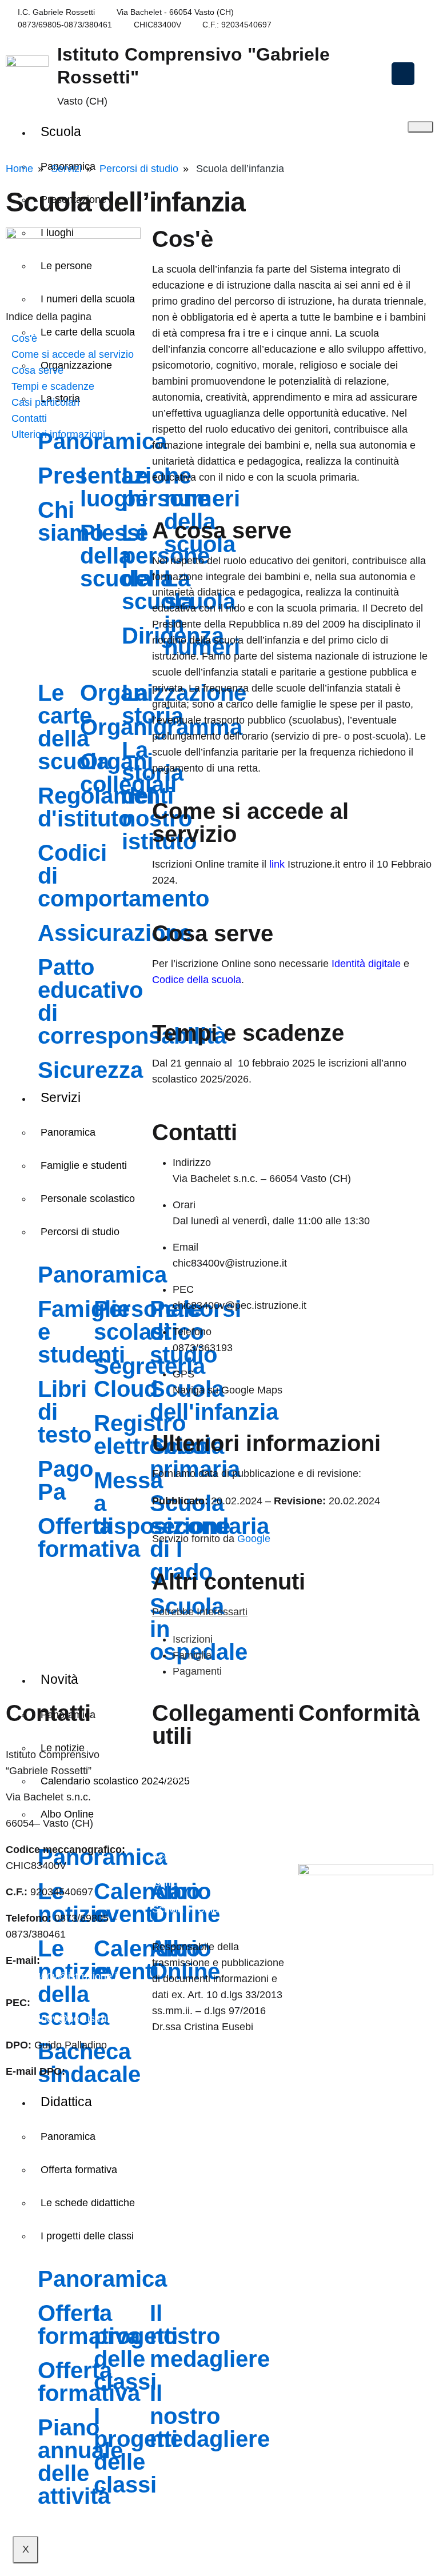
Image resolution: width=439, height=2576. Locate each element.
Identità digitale (366, 964)
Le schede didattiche (88, 2203)
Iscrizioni (193, 1639)
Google (254, 1539)
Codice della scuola (197, 980)
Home (19, 169)
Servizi (66, 169)
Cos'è (24, 338)
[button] (403, 74)
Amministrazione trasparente (217, 1804)
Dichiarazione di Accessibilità (364, 1781)
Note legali (323, 1807)
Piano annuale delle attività (80, 2462)
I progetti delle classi (87, 2236)
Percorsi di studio (139, 169)
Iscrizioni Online (188, 1883)
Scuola (61, 131)
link (277, 864)
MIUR (165, 1830)
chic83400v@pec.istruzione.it (73, 2019)
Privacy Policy (330, 1755)
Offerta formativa (79, 2170)
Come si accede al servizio (73, 354)
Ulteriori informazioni (58, 434)
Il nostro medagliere (210, 2336)
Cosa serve (37, 370)
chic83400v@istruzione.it (300, 12)
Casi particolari (45, 402)
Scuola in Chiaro (190, 1909)
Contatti (29, 418)
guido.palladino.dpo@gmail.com (79, 2087)
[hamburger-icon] (420, 127)
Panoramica (68, 2136)
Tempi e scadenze (53, 386)
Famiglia (192, 1655)
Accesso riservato (339, 1834)
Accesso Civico (187, 1856)
